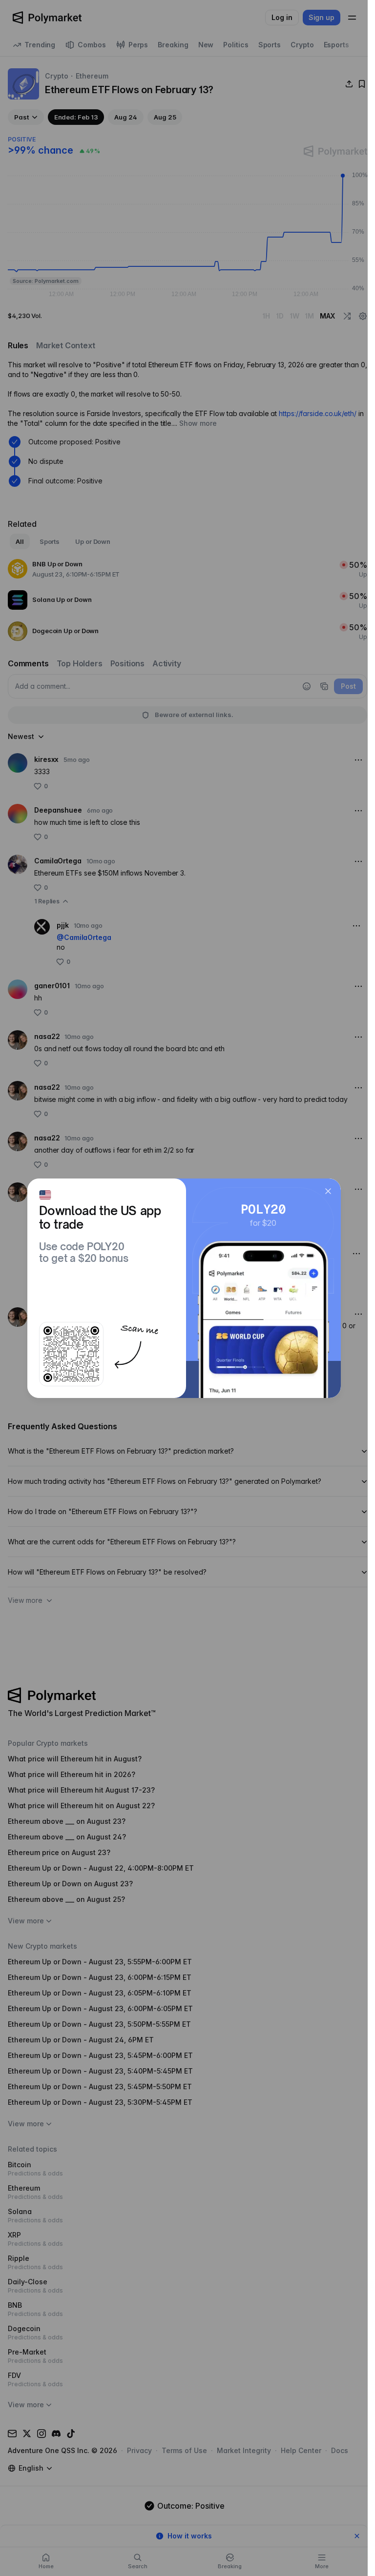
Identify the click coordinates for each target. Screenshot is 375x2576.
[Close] (328, 1191)
